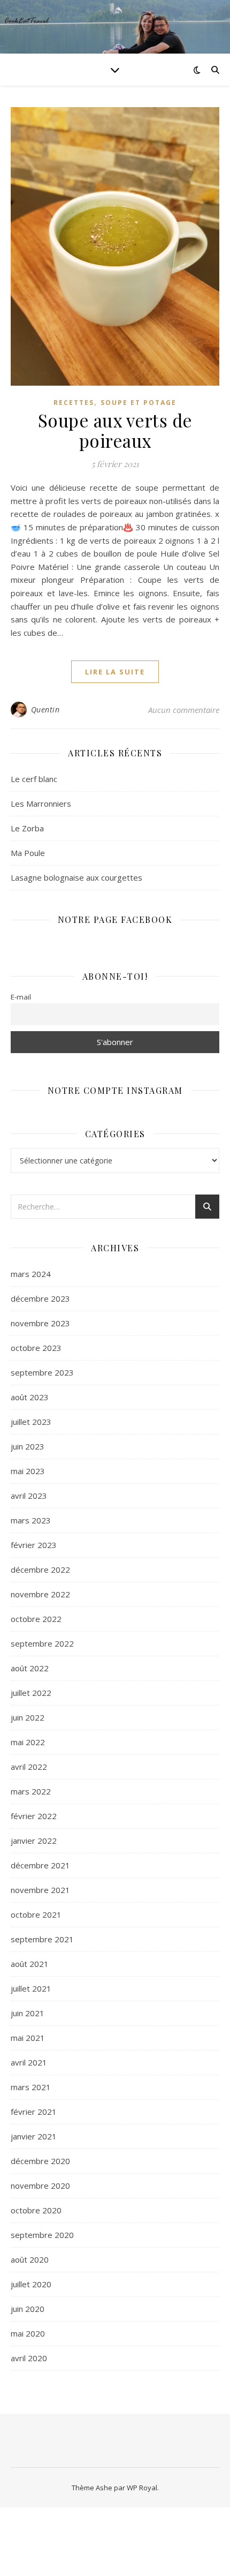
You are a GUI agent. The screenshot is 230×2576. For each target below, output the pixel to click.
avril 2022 (29, 1767)
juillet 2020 (31, 2284)
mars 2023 (31, 1520)
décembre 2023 (40, 1298)
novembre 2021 (40, 1890)
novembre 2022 (40, 1594)
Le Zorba (27, 828)
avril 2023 (29, 1496)
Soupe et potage (139, 403)
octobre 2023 (36, 1348)
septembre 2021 (42, 1939)
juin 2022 (28, 1717)
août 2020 (30, 2259)
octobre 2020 (36, 2210)
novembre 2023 (40, 1323)
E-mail (21, 997)
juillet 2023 (31, 1422)
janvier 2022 (34, 1841)
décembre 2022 (40, 1569)
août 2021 (30, 1964)
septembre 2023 (42, 1372)
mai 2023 (28, 1471)
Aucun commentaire (184, 710)
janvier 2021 (34, 2136)
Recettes (74, 403)
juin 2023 (28, 1446)
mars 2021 (31, 2087)
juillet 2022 (31, 1693)
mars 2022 (31, 1791)
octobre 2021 (36, 1914)
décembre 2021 (40, 1865)
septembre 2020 (42, 2235)
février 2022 (34, 1816)
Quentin (45, 709)
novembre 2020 (40, 2186)
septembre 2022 (42, 1643)
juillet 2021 (31, 1988)
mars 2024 (31, 1274)
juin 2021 (28, 2013)
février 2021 (34, 2112)
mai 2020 (28, 2333)
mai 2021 (28, 2038)
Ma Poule (28, 853)
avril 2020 (29, 2358)
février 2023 (34, 1545)
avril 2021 (29, 2062)
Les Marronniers (41, 803)
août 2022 (30, 1668)
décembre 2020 (40, 2161)
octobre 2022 (36, 1619)
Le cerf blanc (34, 779)
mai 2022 (28, 1742)
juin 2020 (28, 2309)
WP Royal (142, 2488)
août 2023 (30, 1397)
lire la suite (115, 672)
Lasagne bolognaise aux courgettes (76, 877)
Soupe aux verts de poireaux (115, 430)
